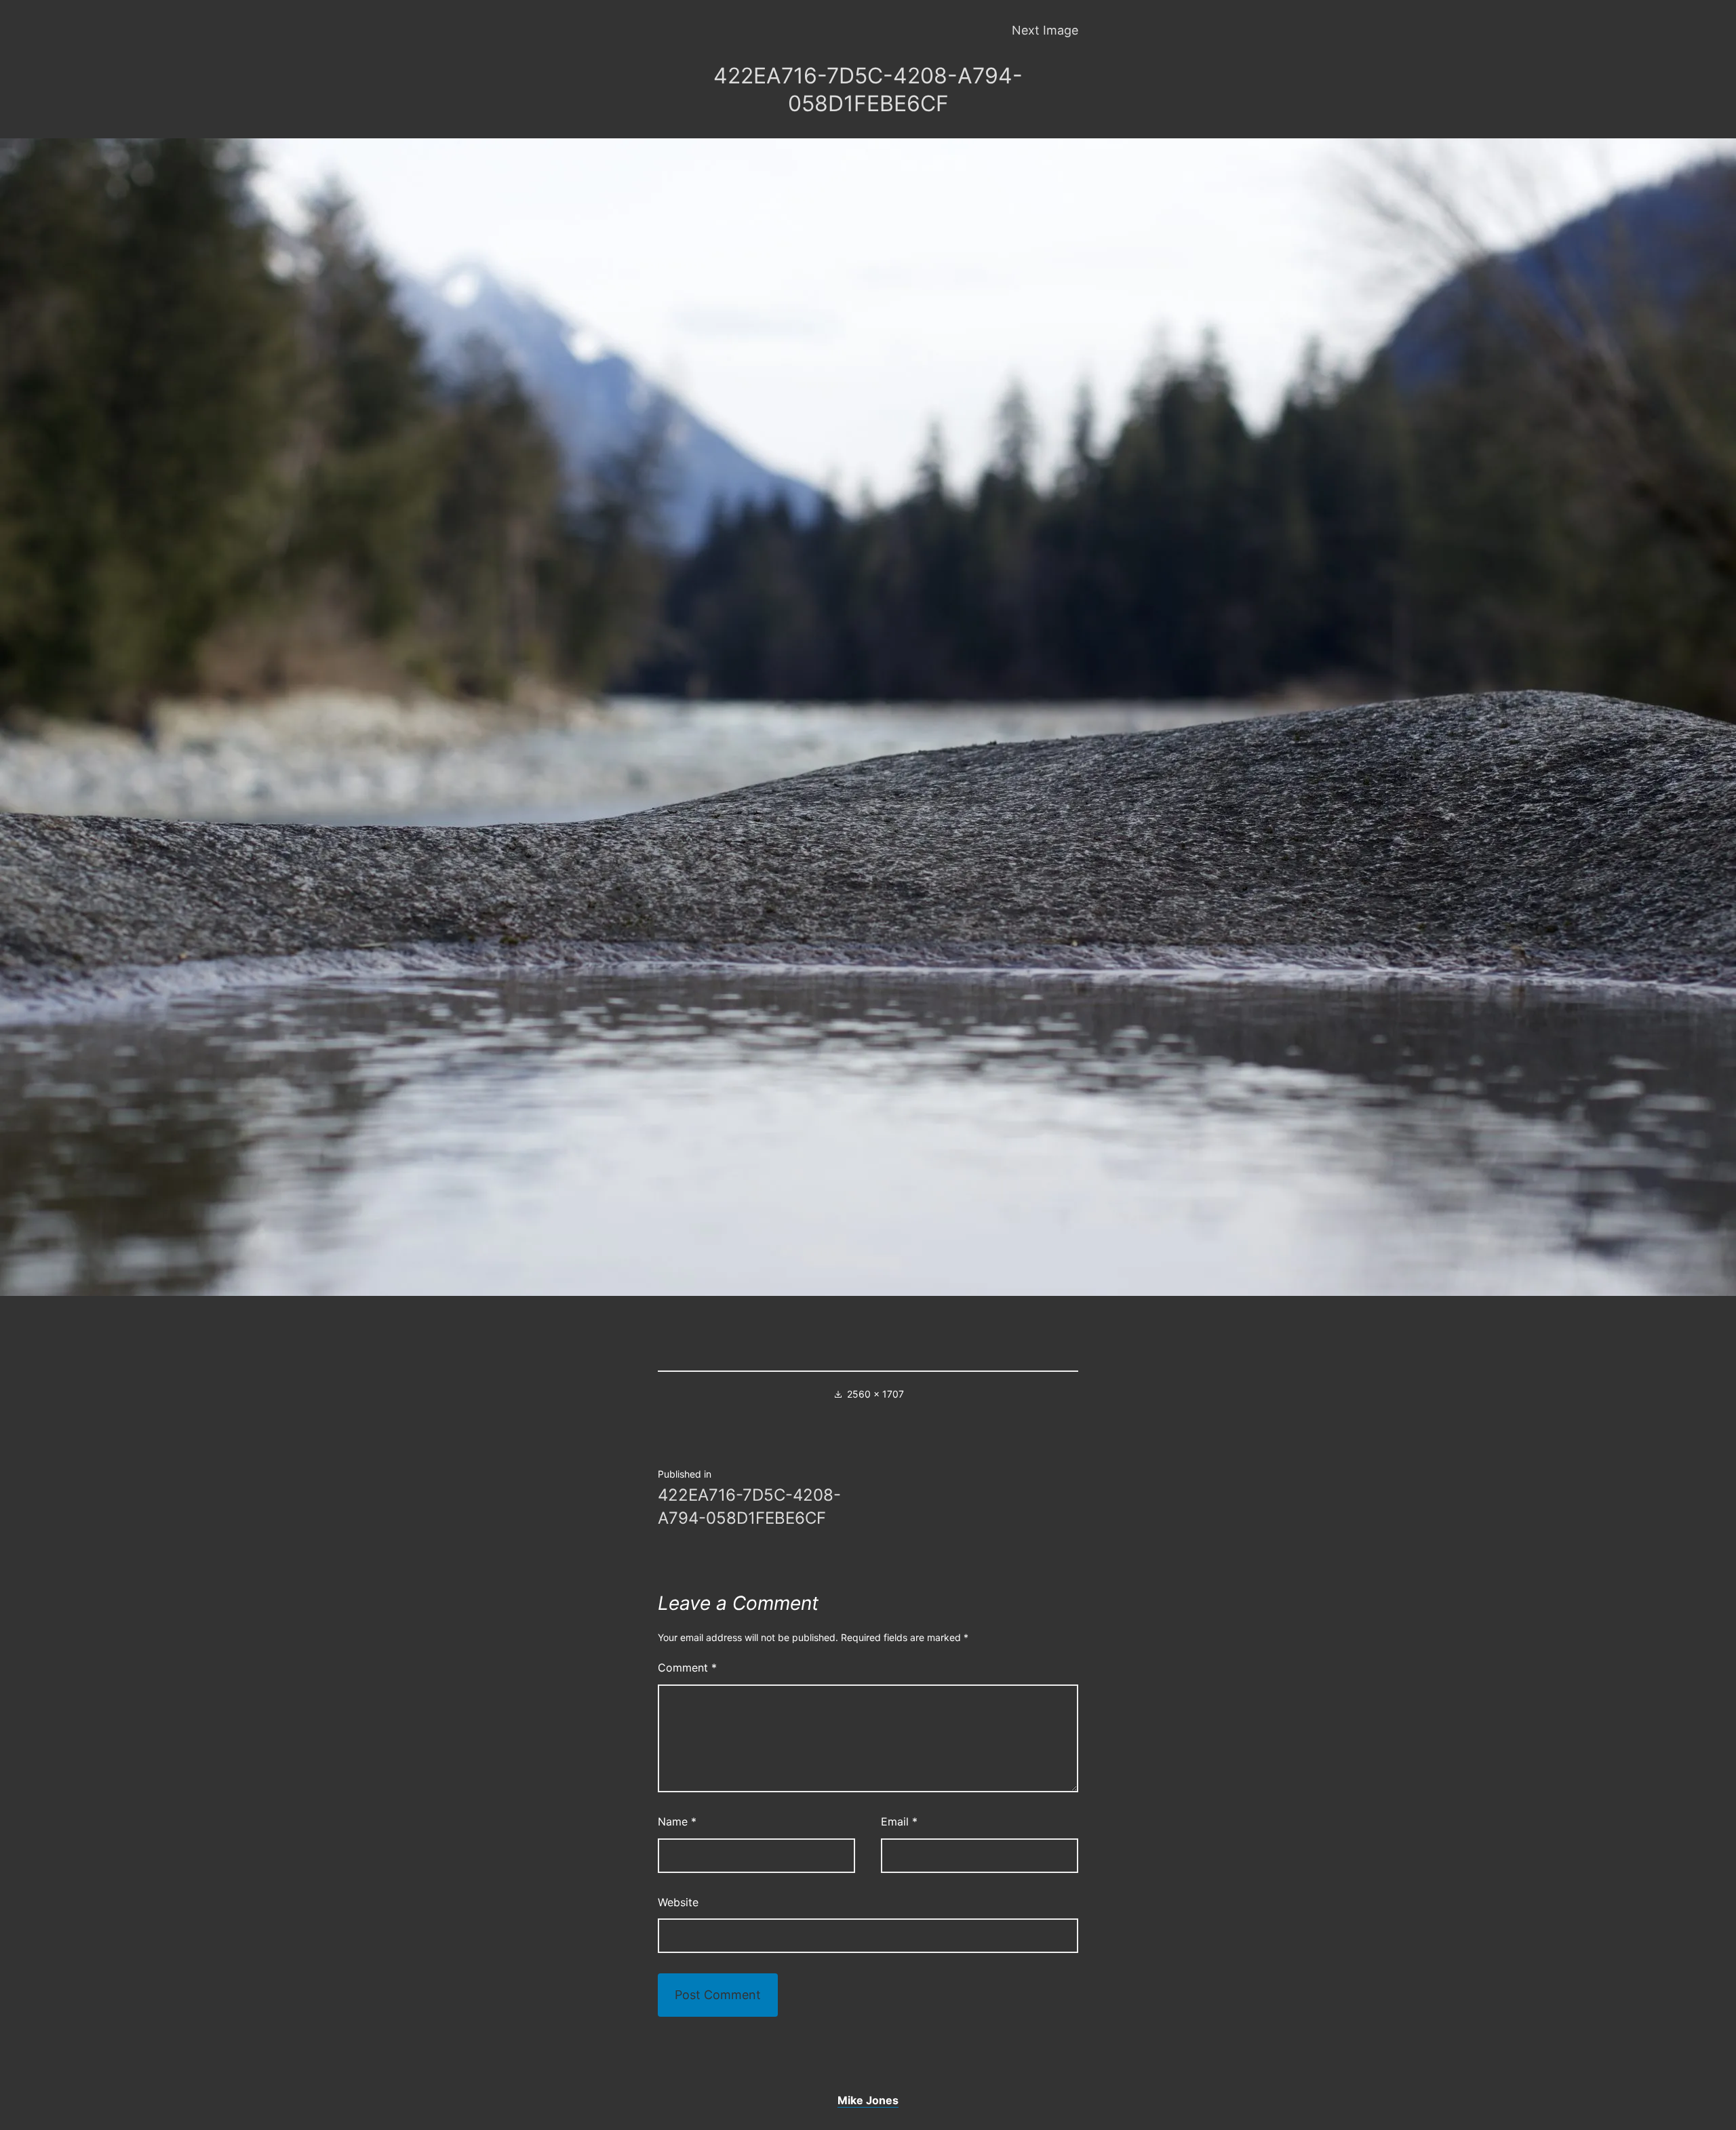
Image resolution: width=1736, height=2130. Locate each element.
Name (677, 1821)
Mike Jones (868, 2100)
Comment (687, 1668)
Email (899, 1821)
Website (678, 1902)
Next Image (1045, 30)
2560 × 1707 (875, 1394)
